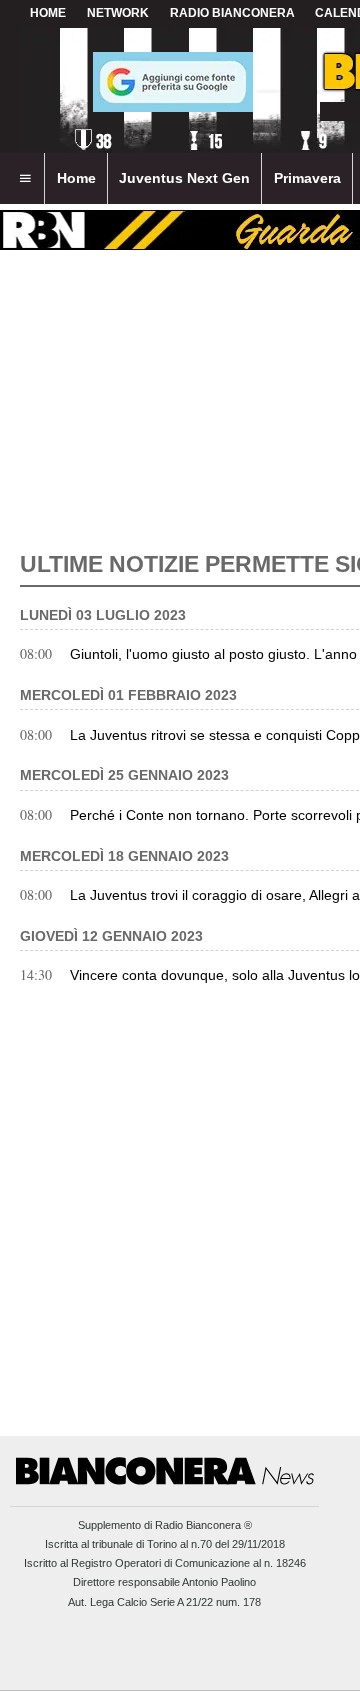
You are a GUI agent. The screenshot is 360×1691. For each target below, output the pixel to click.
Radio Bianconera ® (203, 1525)
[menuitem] (25, 179)
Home (48, 13)
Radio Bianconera (232, 13)
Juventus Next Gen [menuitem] (184, 178)
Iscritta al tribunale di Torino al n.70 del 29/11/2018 (165, 1544)
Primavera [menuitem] (307, 178)
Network (118, 13)
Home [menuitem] (76, 178)
